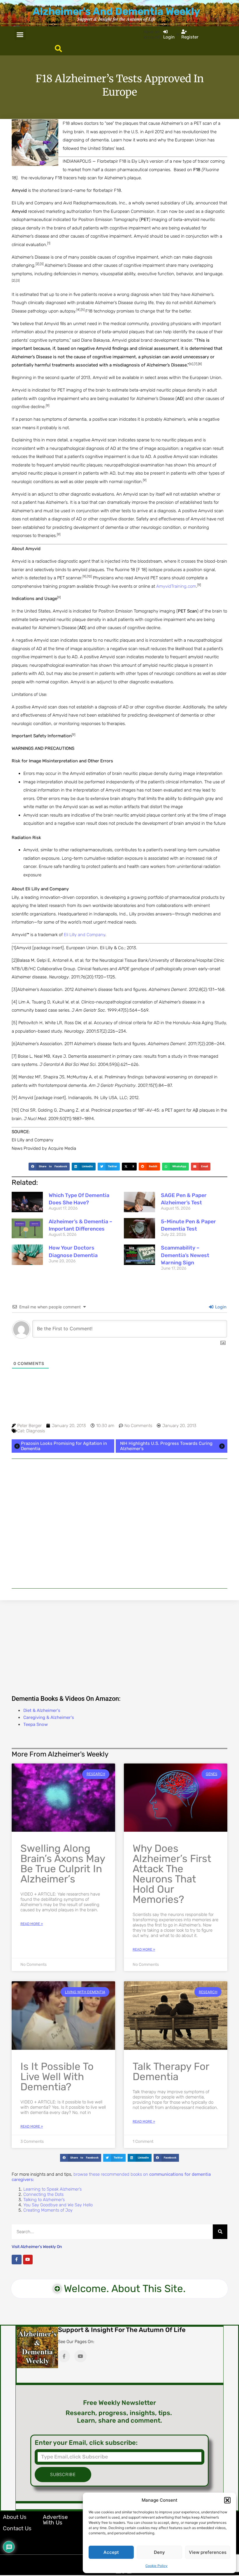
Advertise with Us (55, 2520)
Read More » (32, 1924)
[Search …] (58, 49)
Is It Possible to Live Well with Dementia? (57, 2077)
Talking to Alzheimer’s (44, 2200)
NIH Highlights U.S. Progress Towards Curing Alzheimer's (166, 1446)
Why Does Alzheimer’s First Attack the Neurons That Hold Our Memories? (172, 1874)
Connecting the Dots (43, 2194)
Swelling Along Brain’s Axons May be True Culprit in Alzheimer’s (63, 1864)
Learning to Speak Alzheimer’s (52, 2189)
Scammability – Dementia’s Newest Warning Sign (185, 1255)
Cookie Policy (157, 2566)
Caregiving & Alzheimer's (49, 1717)
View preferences (208, 2552)
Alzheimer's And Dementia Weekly (116, 11)
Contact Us (17, 2528)
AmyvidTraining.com (176, 586)
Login (220, 1307)
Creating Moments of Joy (48, 2210)
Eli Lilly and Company (85, 935)
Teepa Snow (36, 1724)
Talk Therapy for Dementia (171, 2071)
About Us (15, 2517)
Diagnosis (36, 1431)
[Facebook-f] (17, 2260)
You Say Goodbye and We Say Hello (58, 2205)
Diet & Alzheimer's (42, 1710)
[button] (227, 2500)
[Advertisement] (119, 1524)
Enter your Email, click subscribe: (86, 2443)
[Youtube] (28, 2260)
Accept (111, 2552)
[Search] (220, 2232)
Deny (159, 2552)
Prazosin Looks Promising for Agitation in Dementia (64, 1446)
